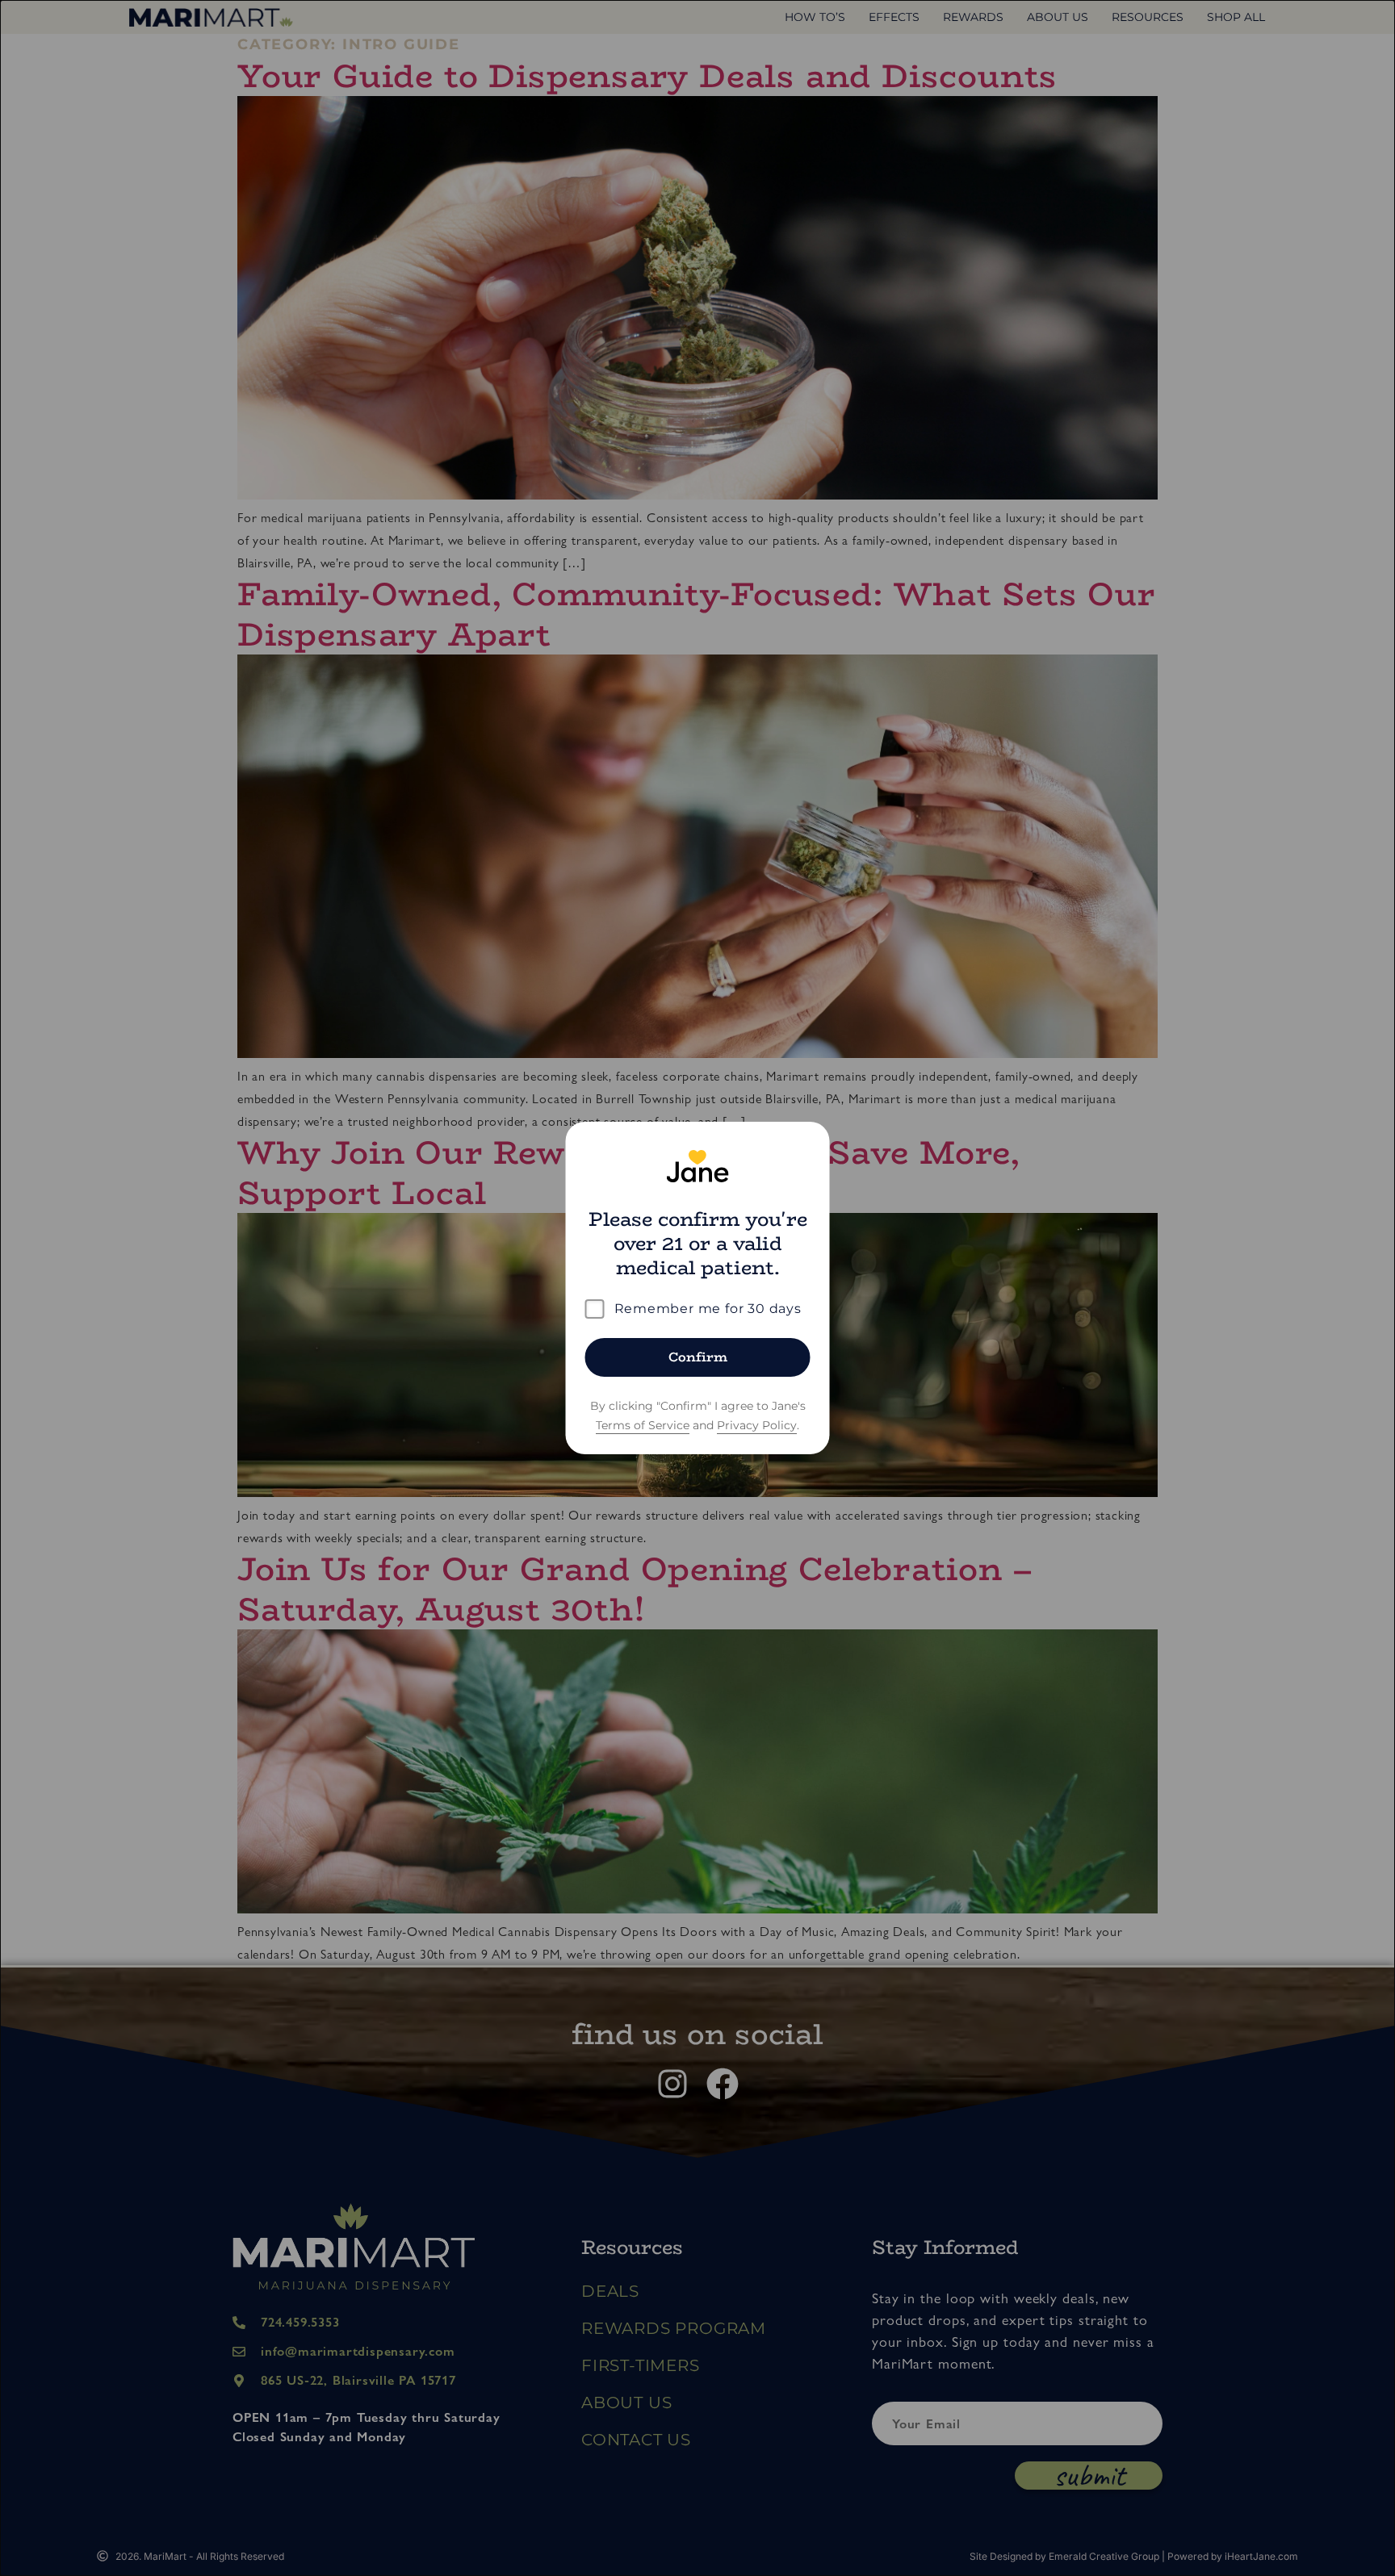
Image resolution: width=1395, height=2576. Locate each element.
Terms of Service (643, 1425)
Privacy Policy (757, 1425)
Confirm (698, 1357)
